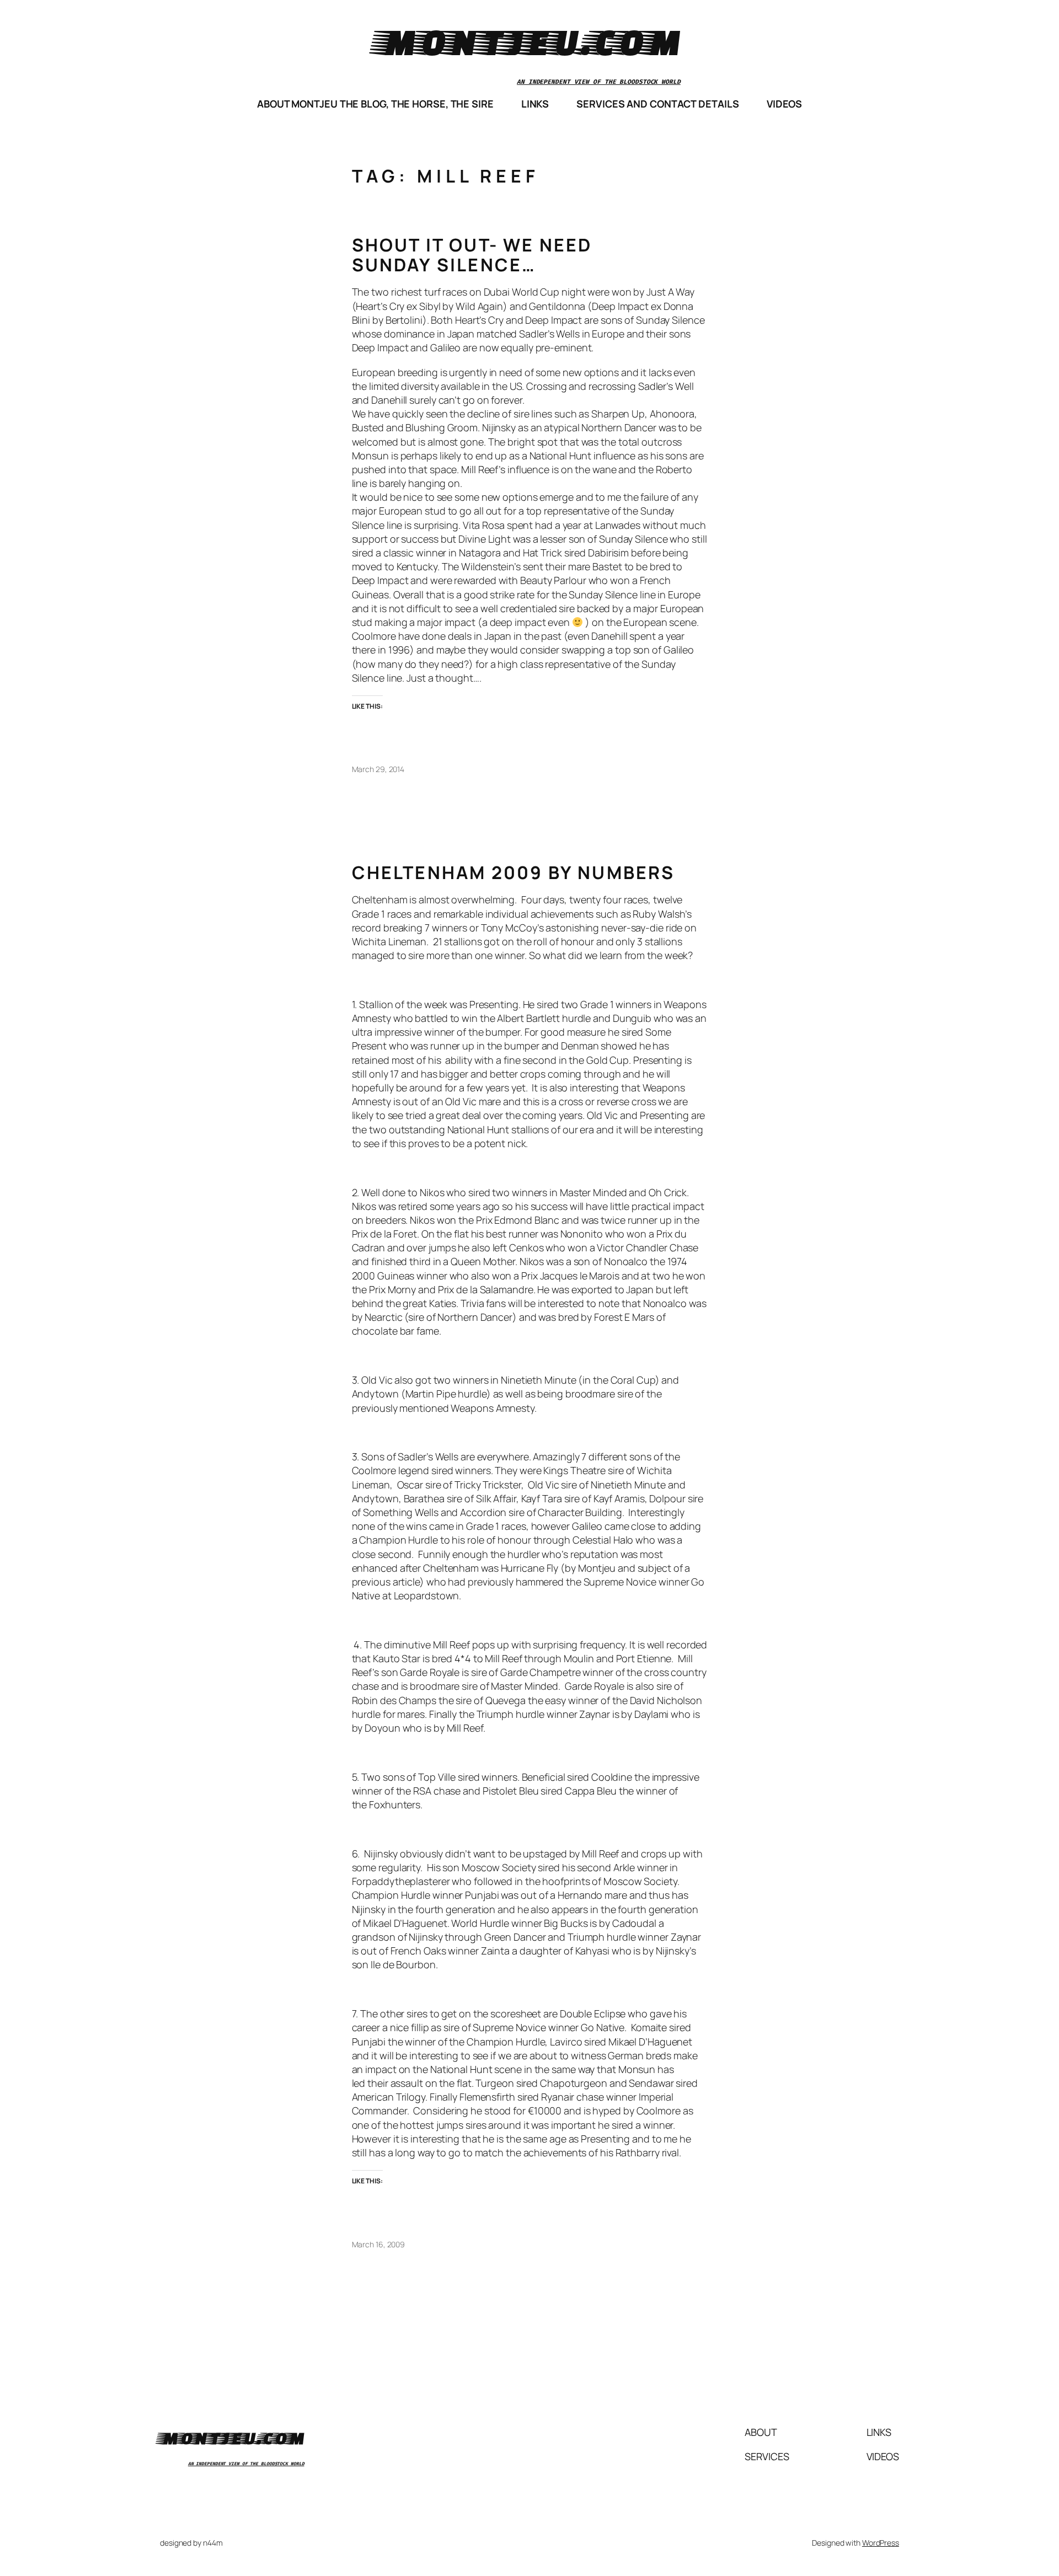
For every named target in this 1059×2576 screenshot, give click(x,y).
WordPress (881, 2543)
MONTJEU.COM (529, 41)
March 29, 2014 (378, 769)
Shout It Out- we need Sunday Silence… (472, 255)
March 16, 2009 (379, 2244)
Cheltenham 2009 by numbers (514, 872)
